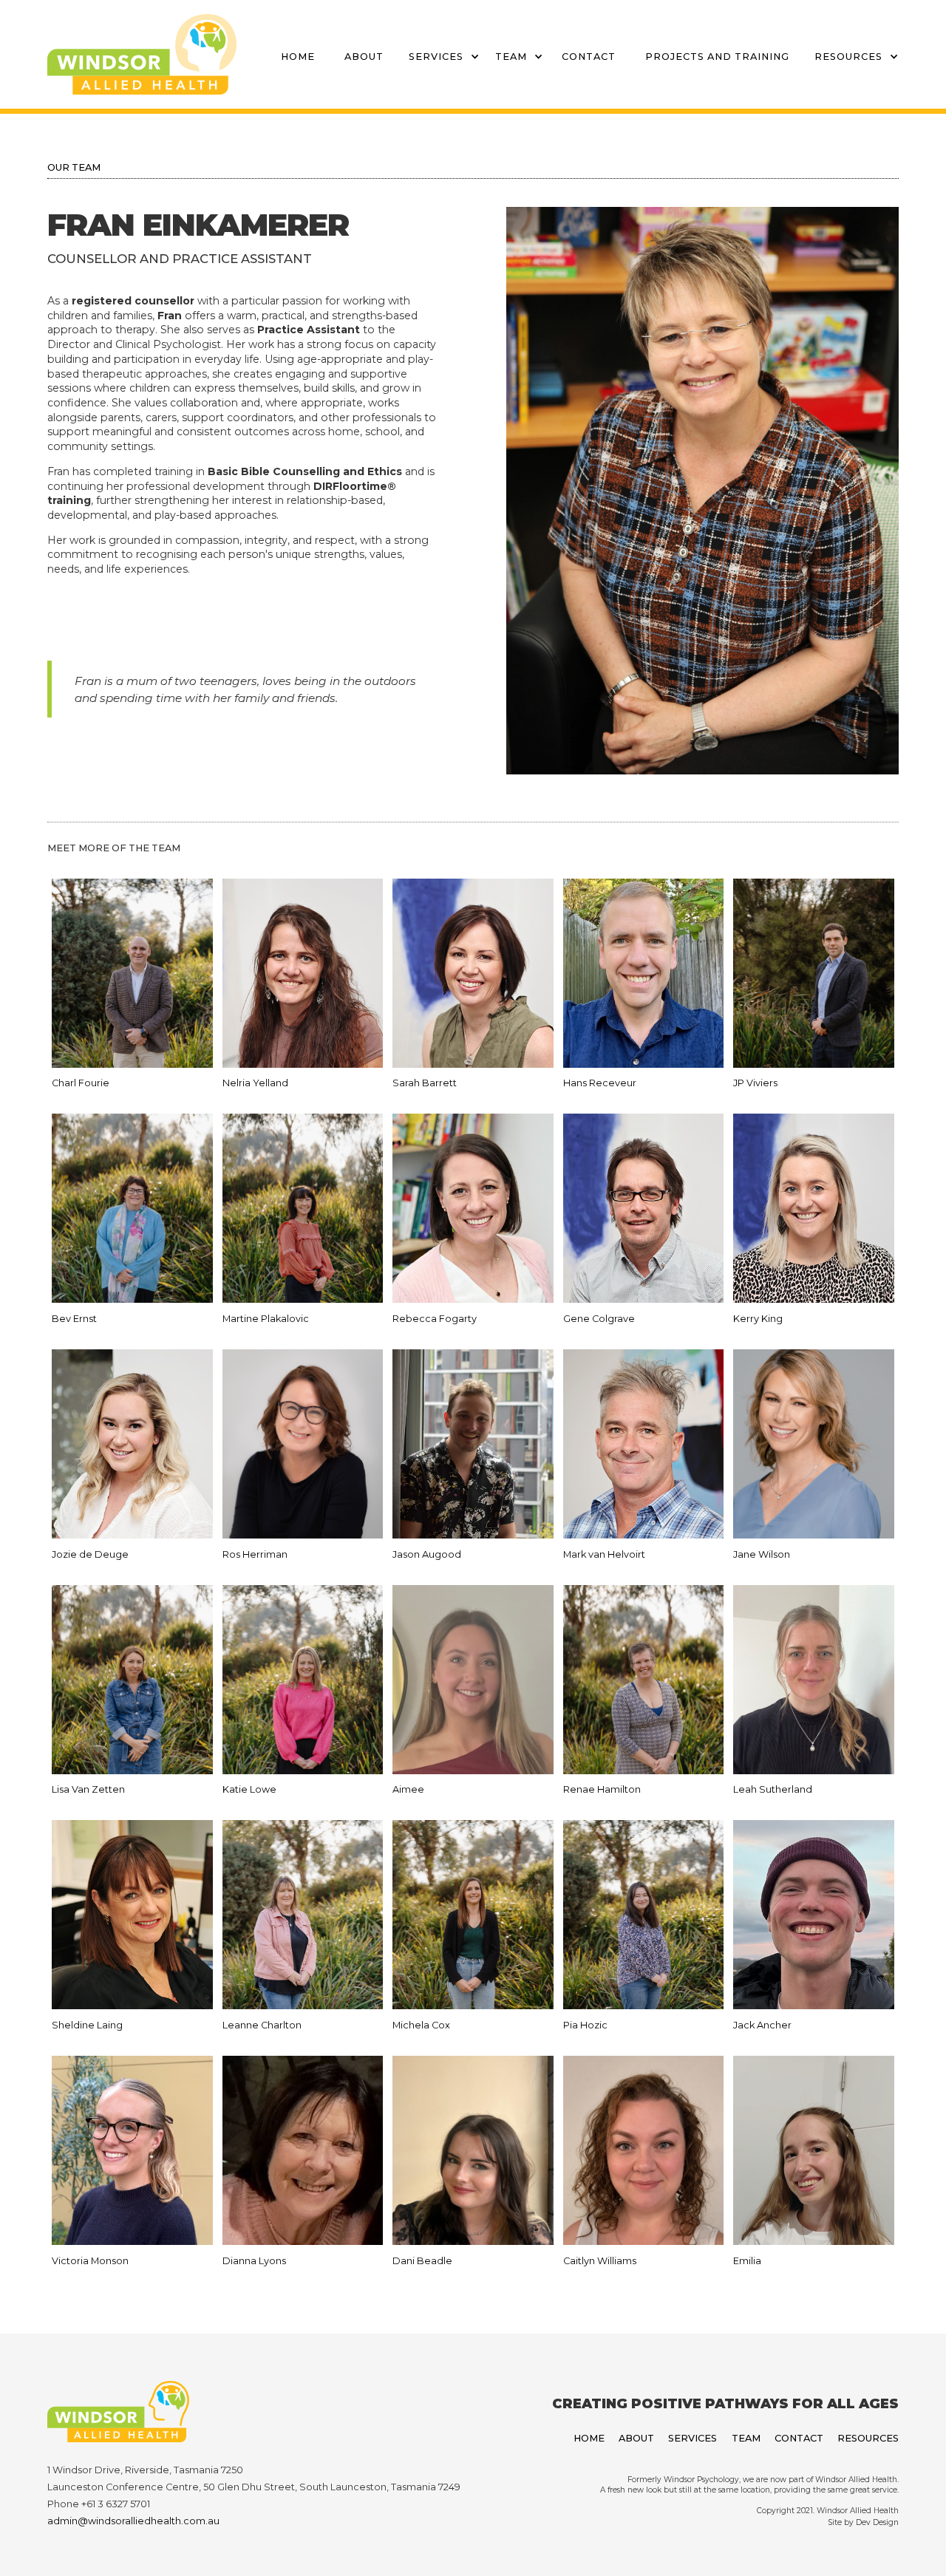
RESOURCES (848, 57)
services (436, 57)
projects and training (717, 57)
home (298, 57)
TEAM (511, 57)
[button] (437, 54)
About (364, 57)
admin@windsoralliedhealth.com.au (133, 2521)
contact (589, 57)
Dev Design (877, 2522)
